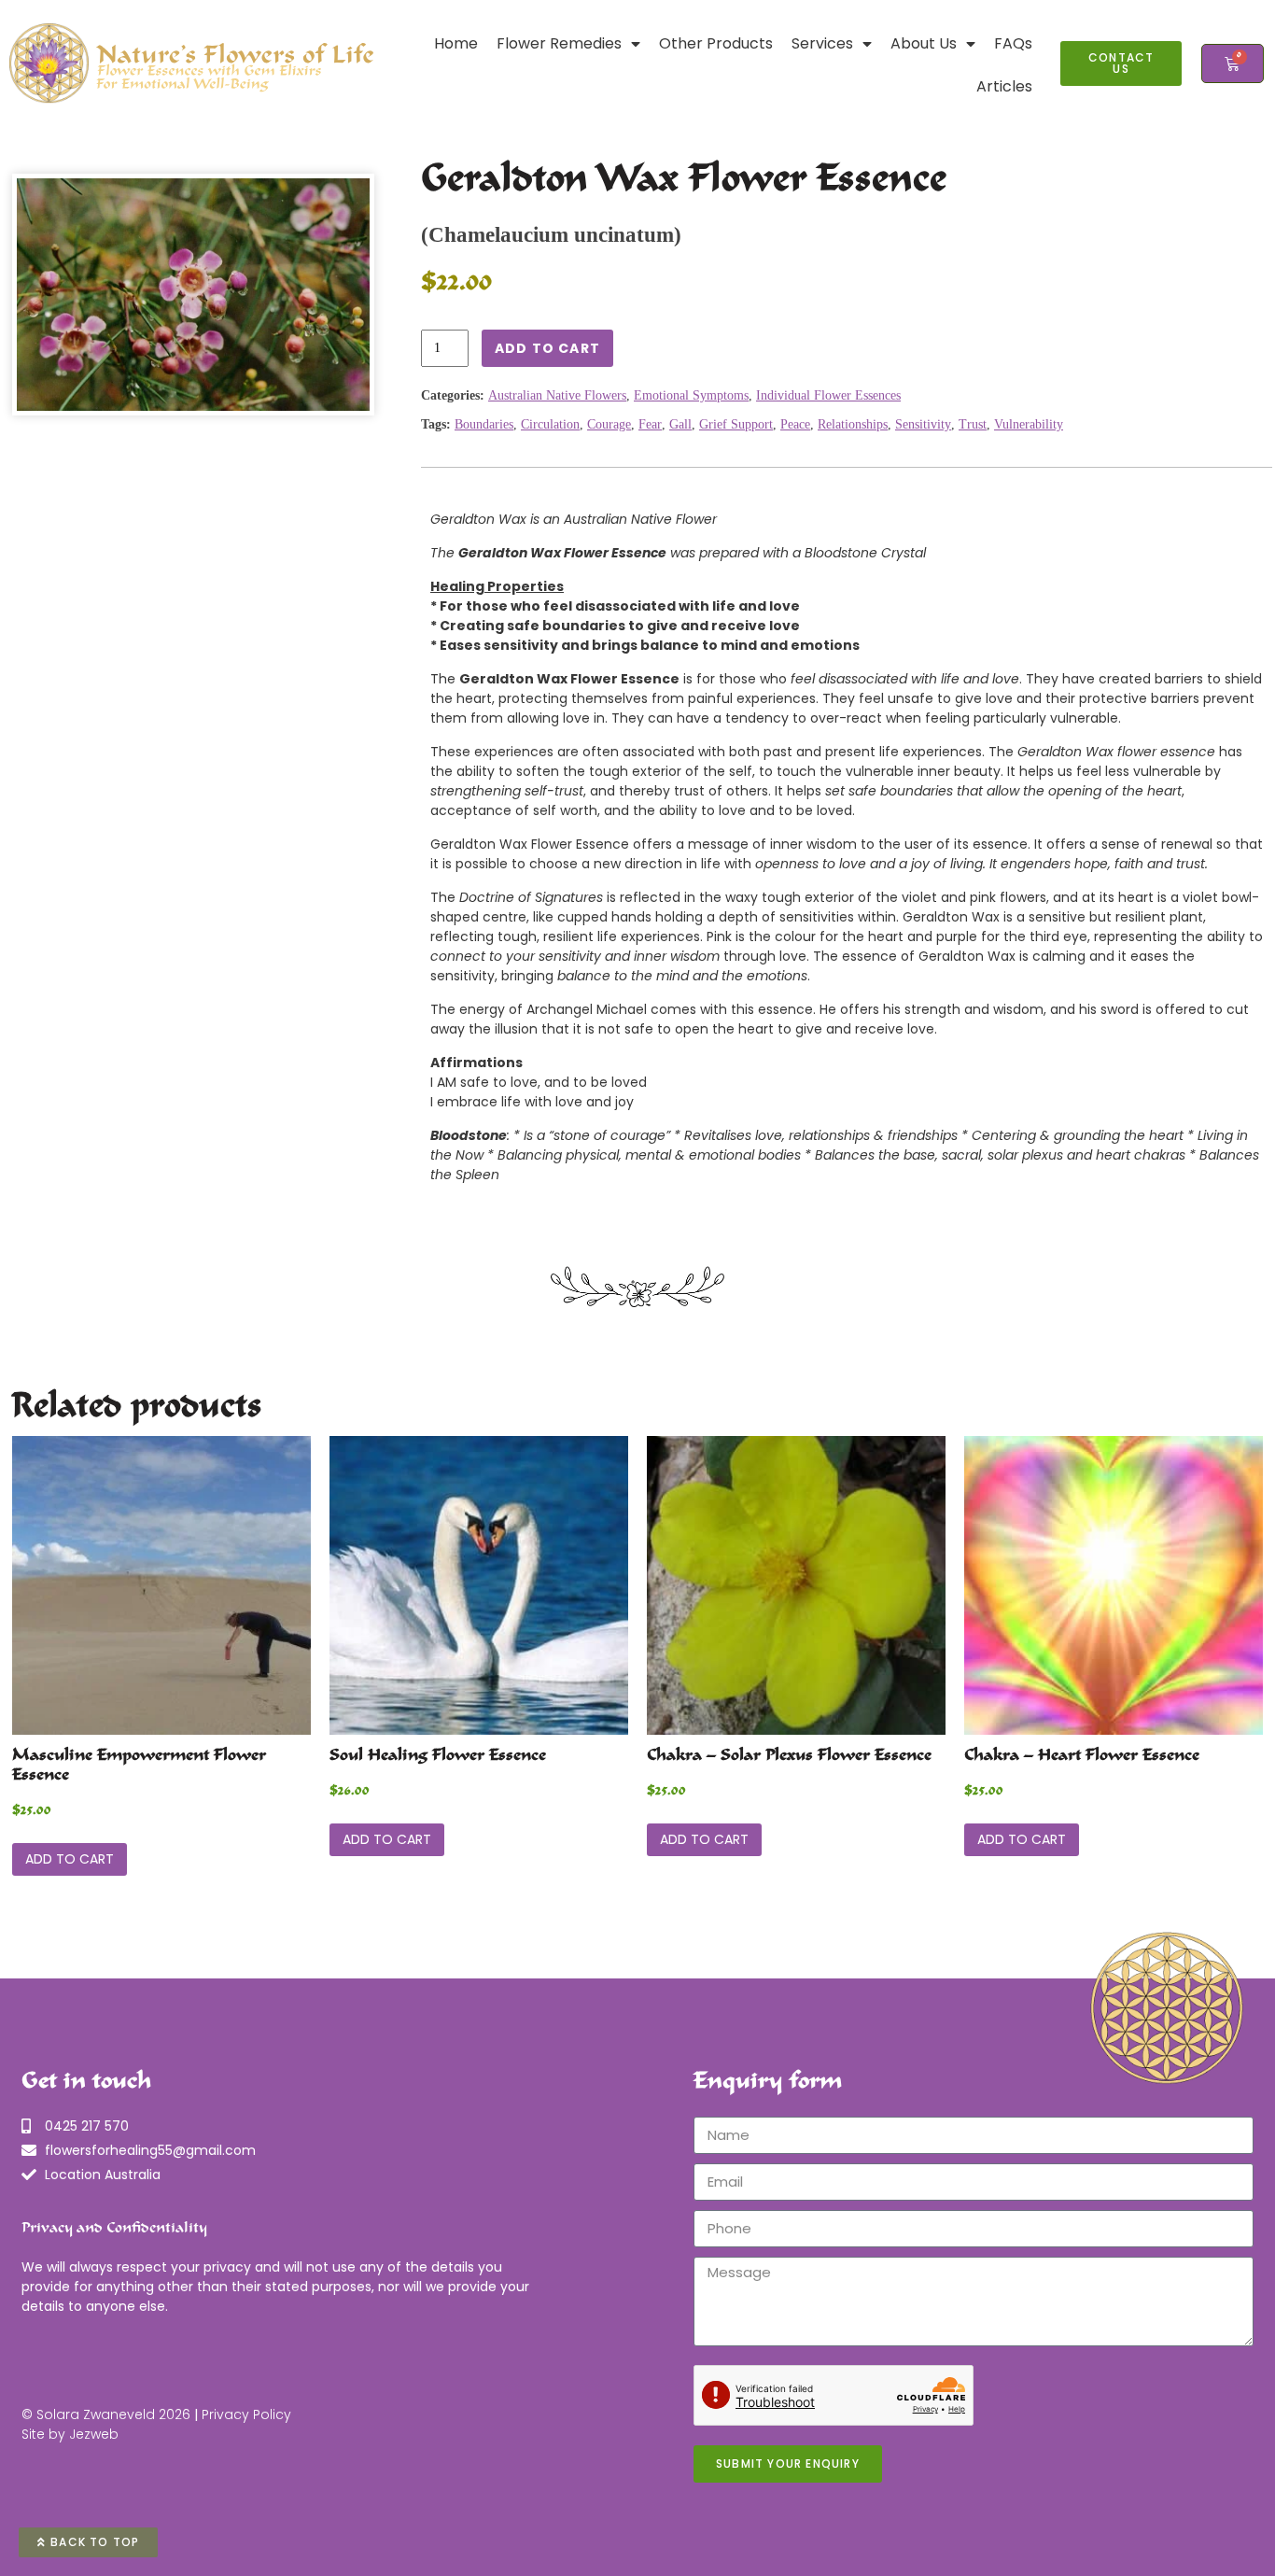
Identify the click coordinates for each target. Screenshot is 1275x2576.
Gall (680, 424)
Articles (1004, 86)
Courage (609, 424)
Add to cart (547, 348)
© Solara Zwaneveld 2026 (106, 2414)
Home (456, 43)
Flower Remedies (559, 43)
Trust (973, 424)
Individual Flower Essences (828, 395)
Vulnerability (1029, 424)
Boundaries (484, 424)
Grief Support (736, 424)
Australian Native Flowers (557, 395)
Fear (650, 424)
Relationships (853, 424)
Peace (795, 424)
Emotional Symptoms (691, 395)
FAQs (1013, 43)
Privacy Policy (246, 2414)
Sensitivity (923, 424)
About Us (924, 43)
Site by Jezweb (70, 2434)
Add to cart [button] (70, 1859)
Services (822, 43)
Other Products (716, 43)
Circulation (550, 424)
